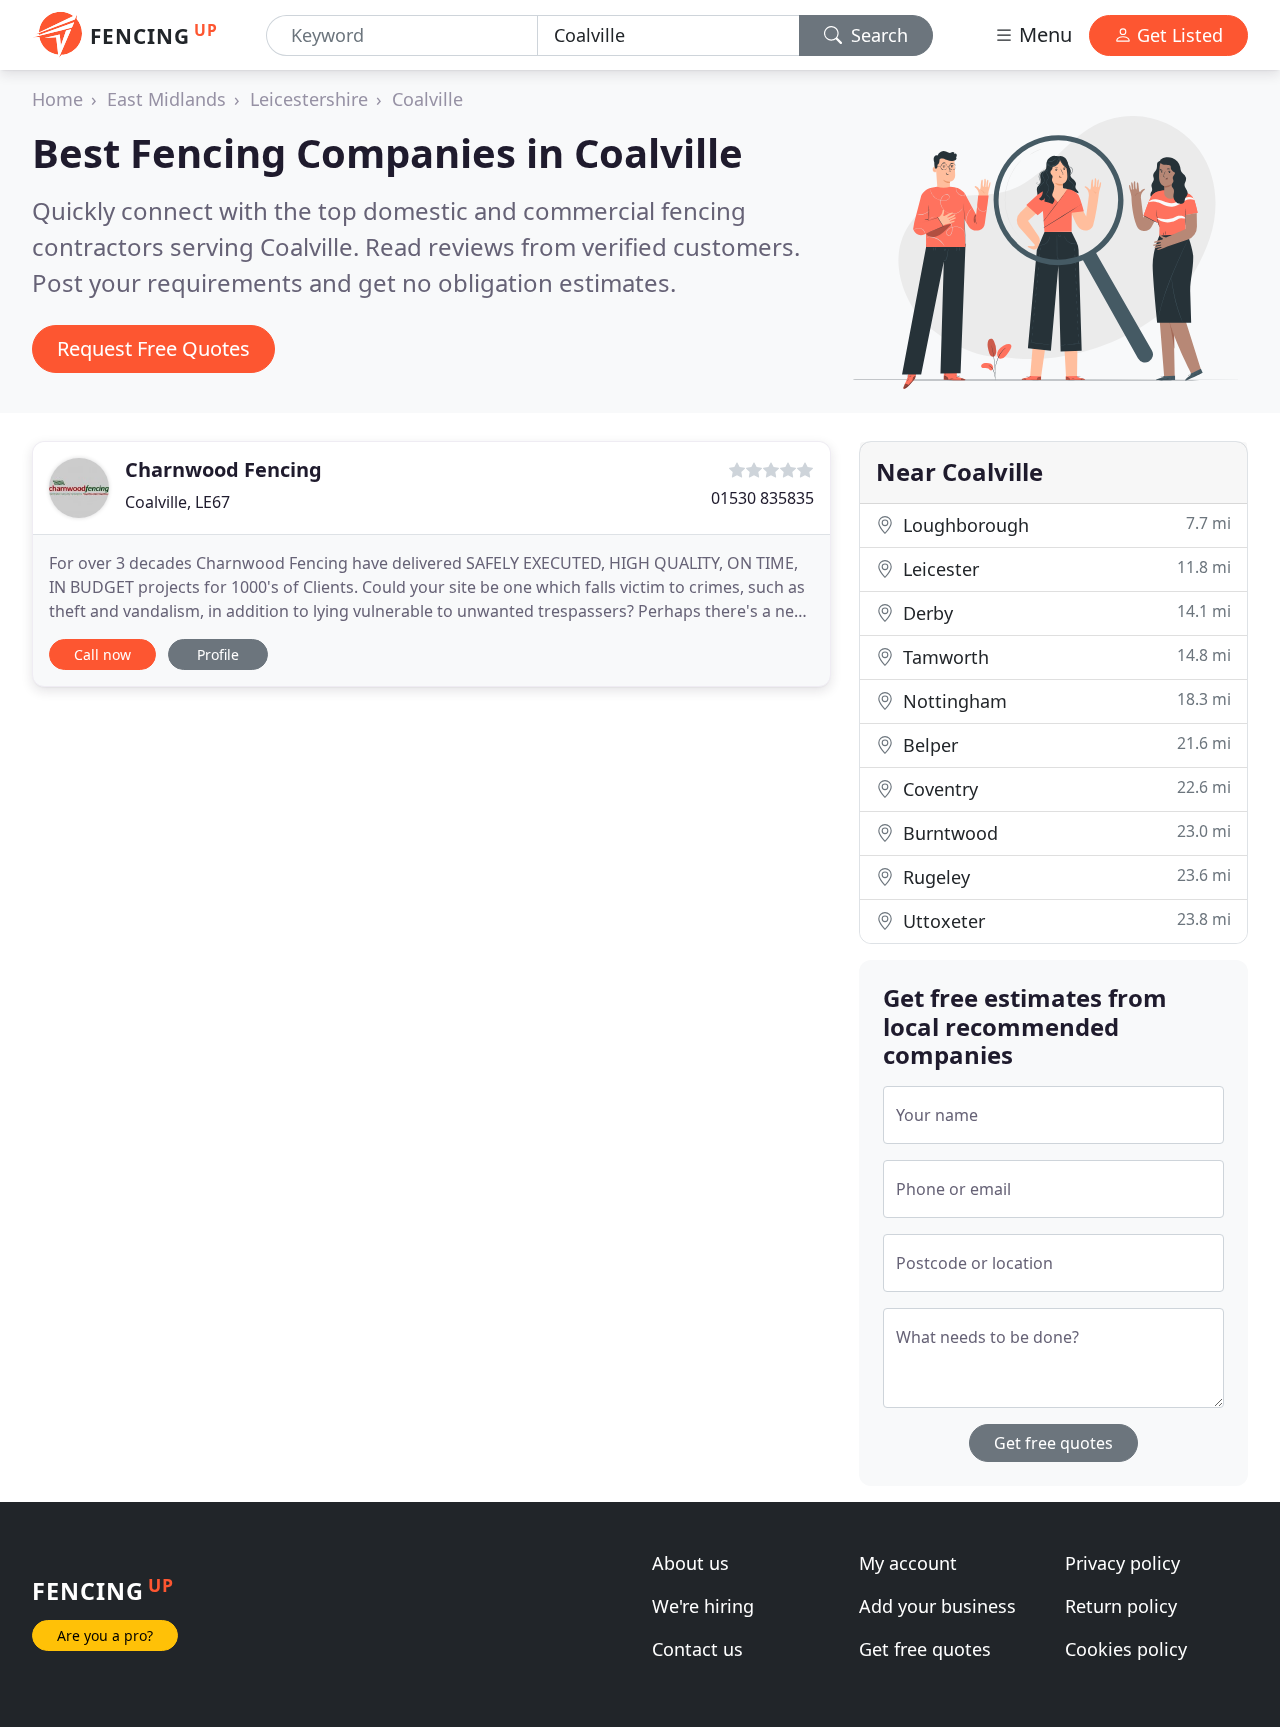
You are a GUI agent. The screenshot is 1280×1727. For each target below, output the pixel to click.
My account (908, 1563)
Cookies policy (1126, 1649)
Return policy (1121, 1606)
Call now (102, 654)
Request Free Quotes (153, 348)
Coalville (427, 99)
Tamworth (1064, 656)
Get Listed (1177, 35)
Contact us (697, 1649)
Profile (218, 654)
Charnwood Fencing (223, 469)
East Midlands (166, 99)
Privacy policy (1122, 1563)
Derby (1064, 612)
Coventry (1064, 788)
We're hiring (703, 1606)
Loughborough (1064, 524)
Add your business (937, 1606)
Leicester (1064, 568)
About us (690, 1563)
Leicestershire (309, 99)
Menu (1043, 34)
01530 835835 (762, 498)
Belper (1064, 744)
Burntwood (1064, 832)
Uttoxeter (1064, 920)
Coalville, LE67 (177, 502)
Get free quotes (1053, 1443)
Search (877, 35)
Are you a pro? (105, 1635)
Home (57, 99)
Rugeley (1064, 876)
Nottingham (1064, 700)
